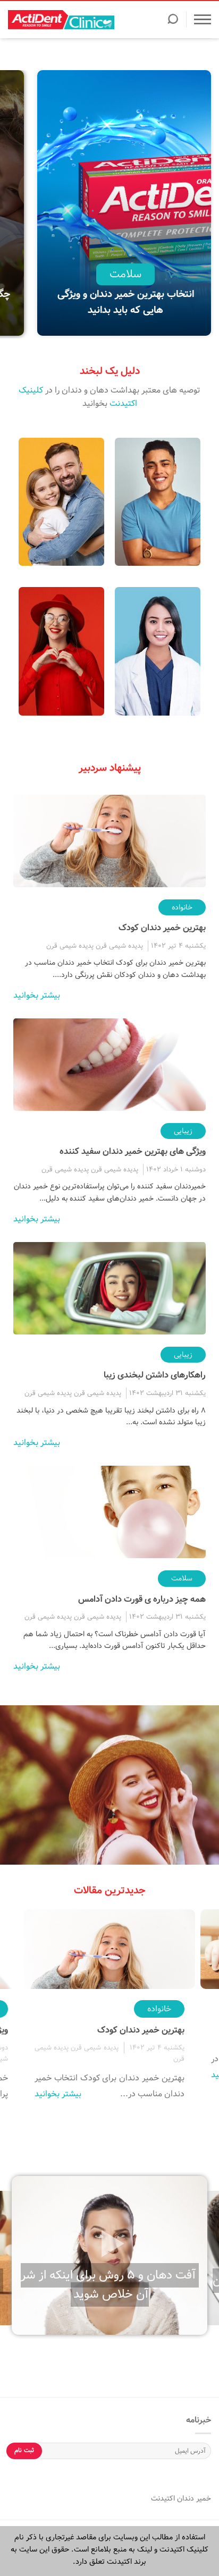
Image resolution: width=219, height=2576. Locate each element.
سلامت (125, 274)
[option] (125, 204)
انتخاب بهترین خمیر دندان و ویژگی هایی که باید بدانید (126, 302)
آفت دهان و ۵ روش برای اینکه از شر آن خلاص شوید (108, 2285)
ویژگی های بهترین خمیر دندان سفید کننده (133, 1151)
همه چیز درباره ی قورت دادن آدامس (142, 1599)
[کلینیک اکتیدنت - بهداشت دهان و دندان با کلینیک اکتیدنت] (61, 20)
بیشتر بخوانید (37, 995)
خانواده (182, 907)
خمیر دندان (193, 2498)
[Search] (173, 22)
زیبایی (183, 1131)
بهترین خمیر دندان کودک (162, 928)
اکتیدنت (163, 2498)
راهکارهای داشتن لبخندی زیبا (155, 1375)
